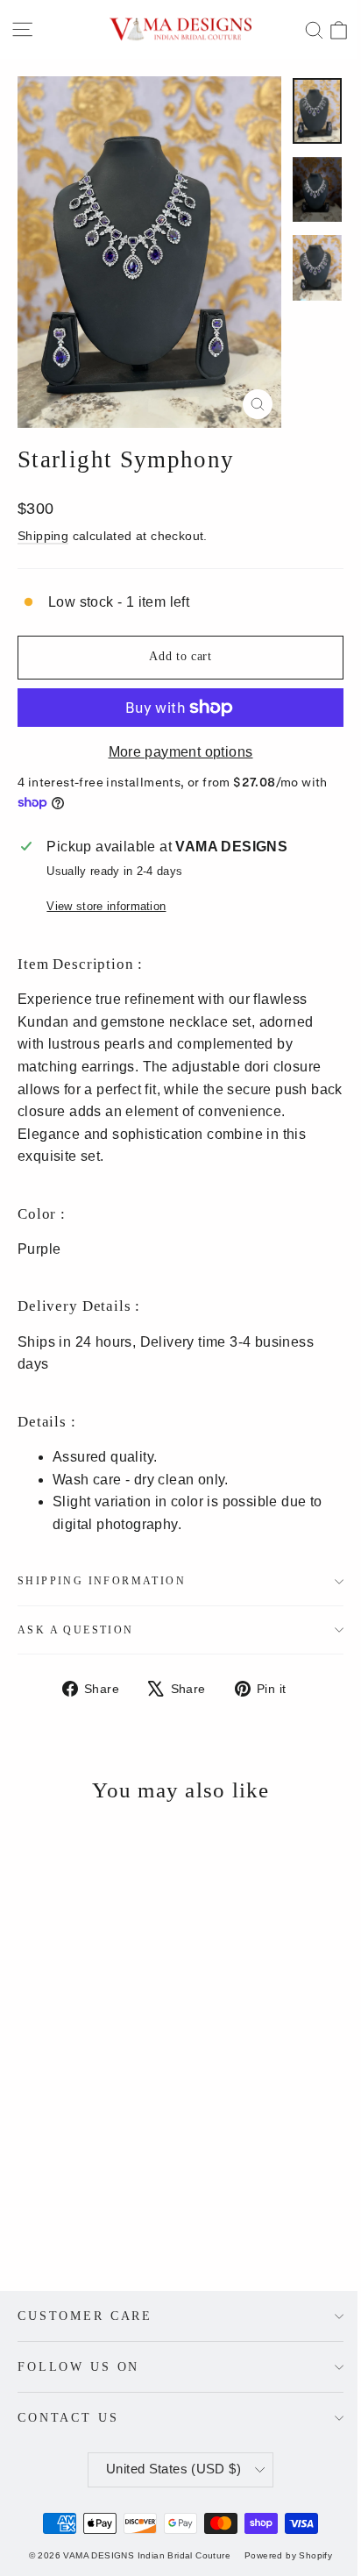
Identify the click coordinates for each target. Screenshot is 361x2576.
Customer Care (85, 2316)
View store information (106, 906)
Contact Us (68, 2417)
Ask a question (76, 1630)
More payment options (181, 752)
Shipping (43, 536)
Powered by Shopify (288, 2555)
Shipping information (102, 1581)
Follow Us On (78, 2366)
